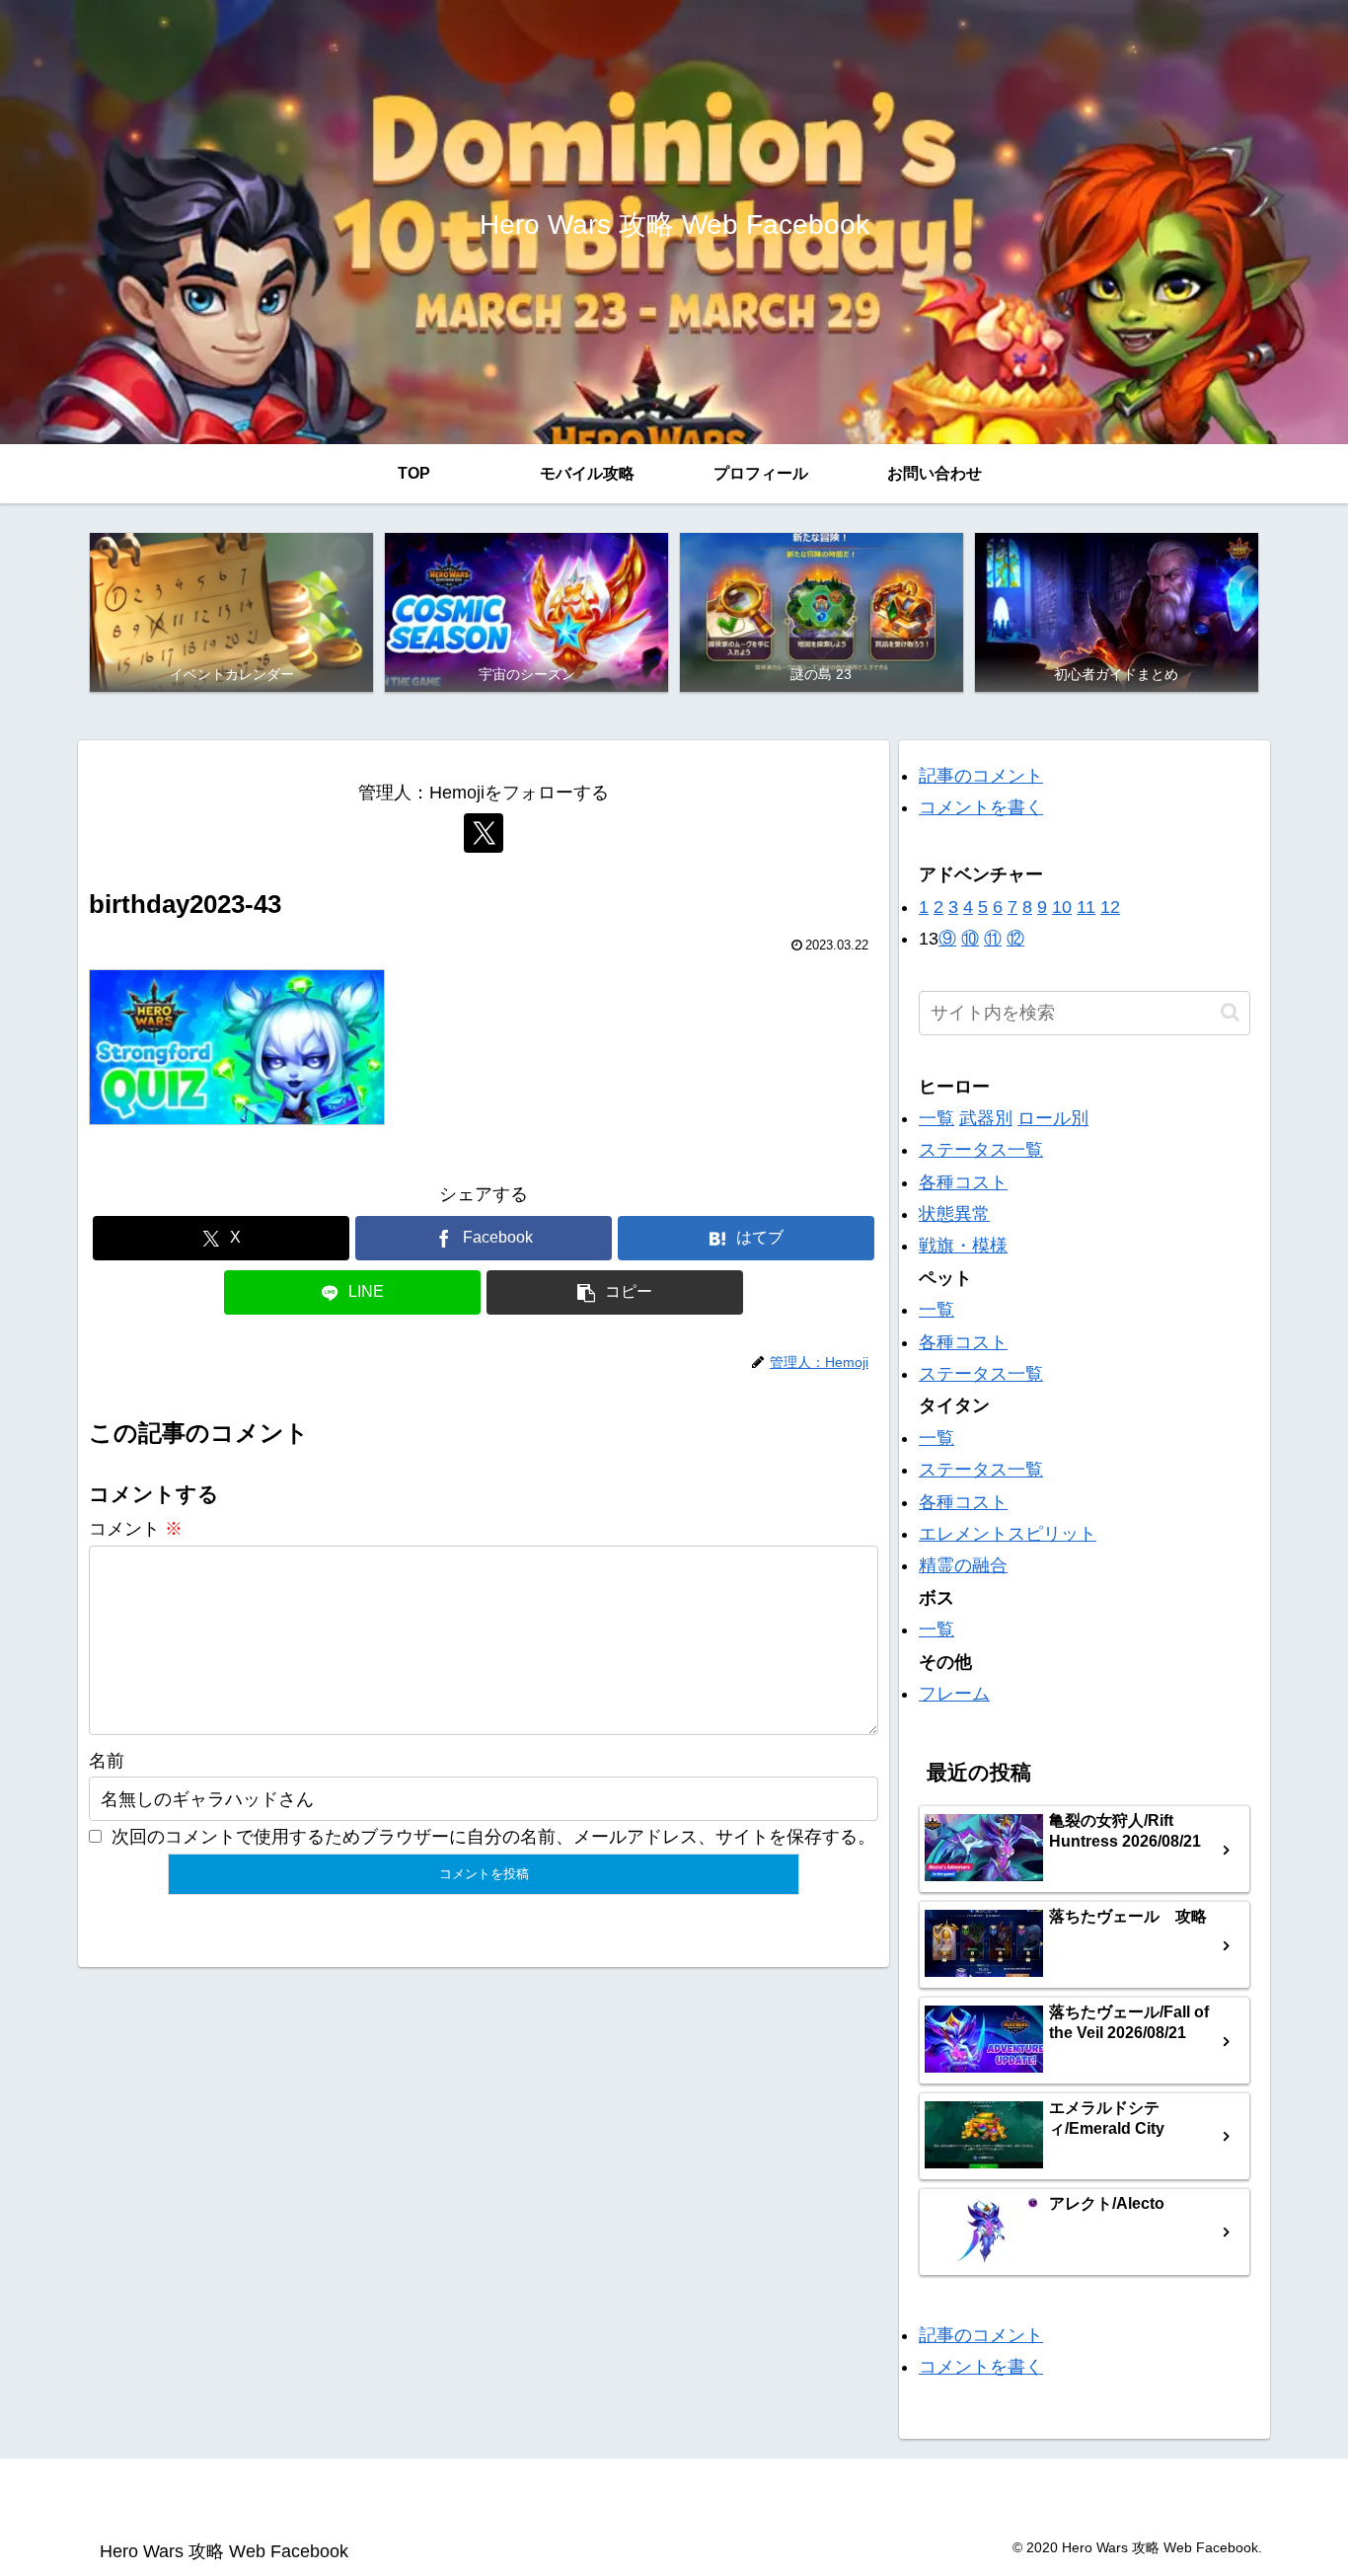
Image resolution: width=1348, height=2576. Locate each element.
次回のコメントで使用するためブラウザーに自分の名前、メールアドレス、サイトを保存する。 (493, 1837)
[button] (615, 1292)
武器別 (986, 1118)
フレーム (954, 1694)
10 (1062, 907)
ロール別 (1053, 1118)
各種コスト (963, 1182)
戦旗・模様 (963, 1246)
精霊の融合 (963, 1565)
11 (1086, 907)
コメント (136, 1529)
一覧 (936, 1118)
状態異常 (954, 1214)
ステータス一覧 (981, 1150)
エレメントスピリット (1008, 1534)
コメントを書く (981, 807)
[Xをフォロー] (484, 833)
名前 (107, 1761)
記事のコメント (981, 776)
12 (1110, 907)
